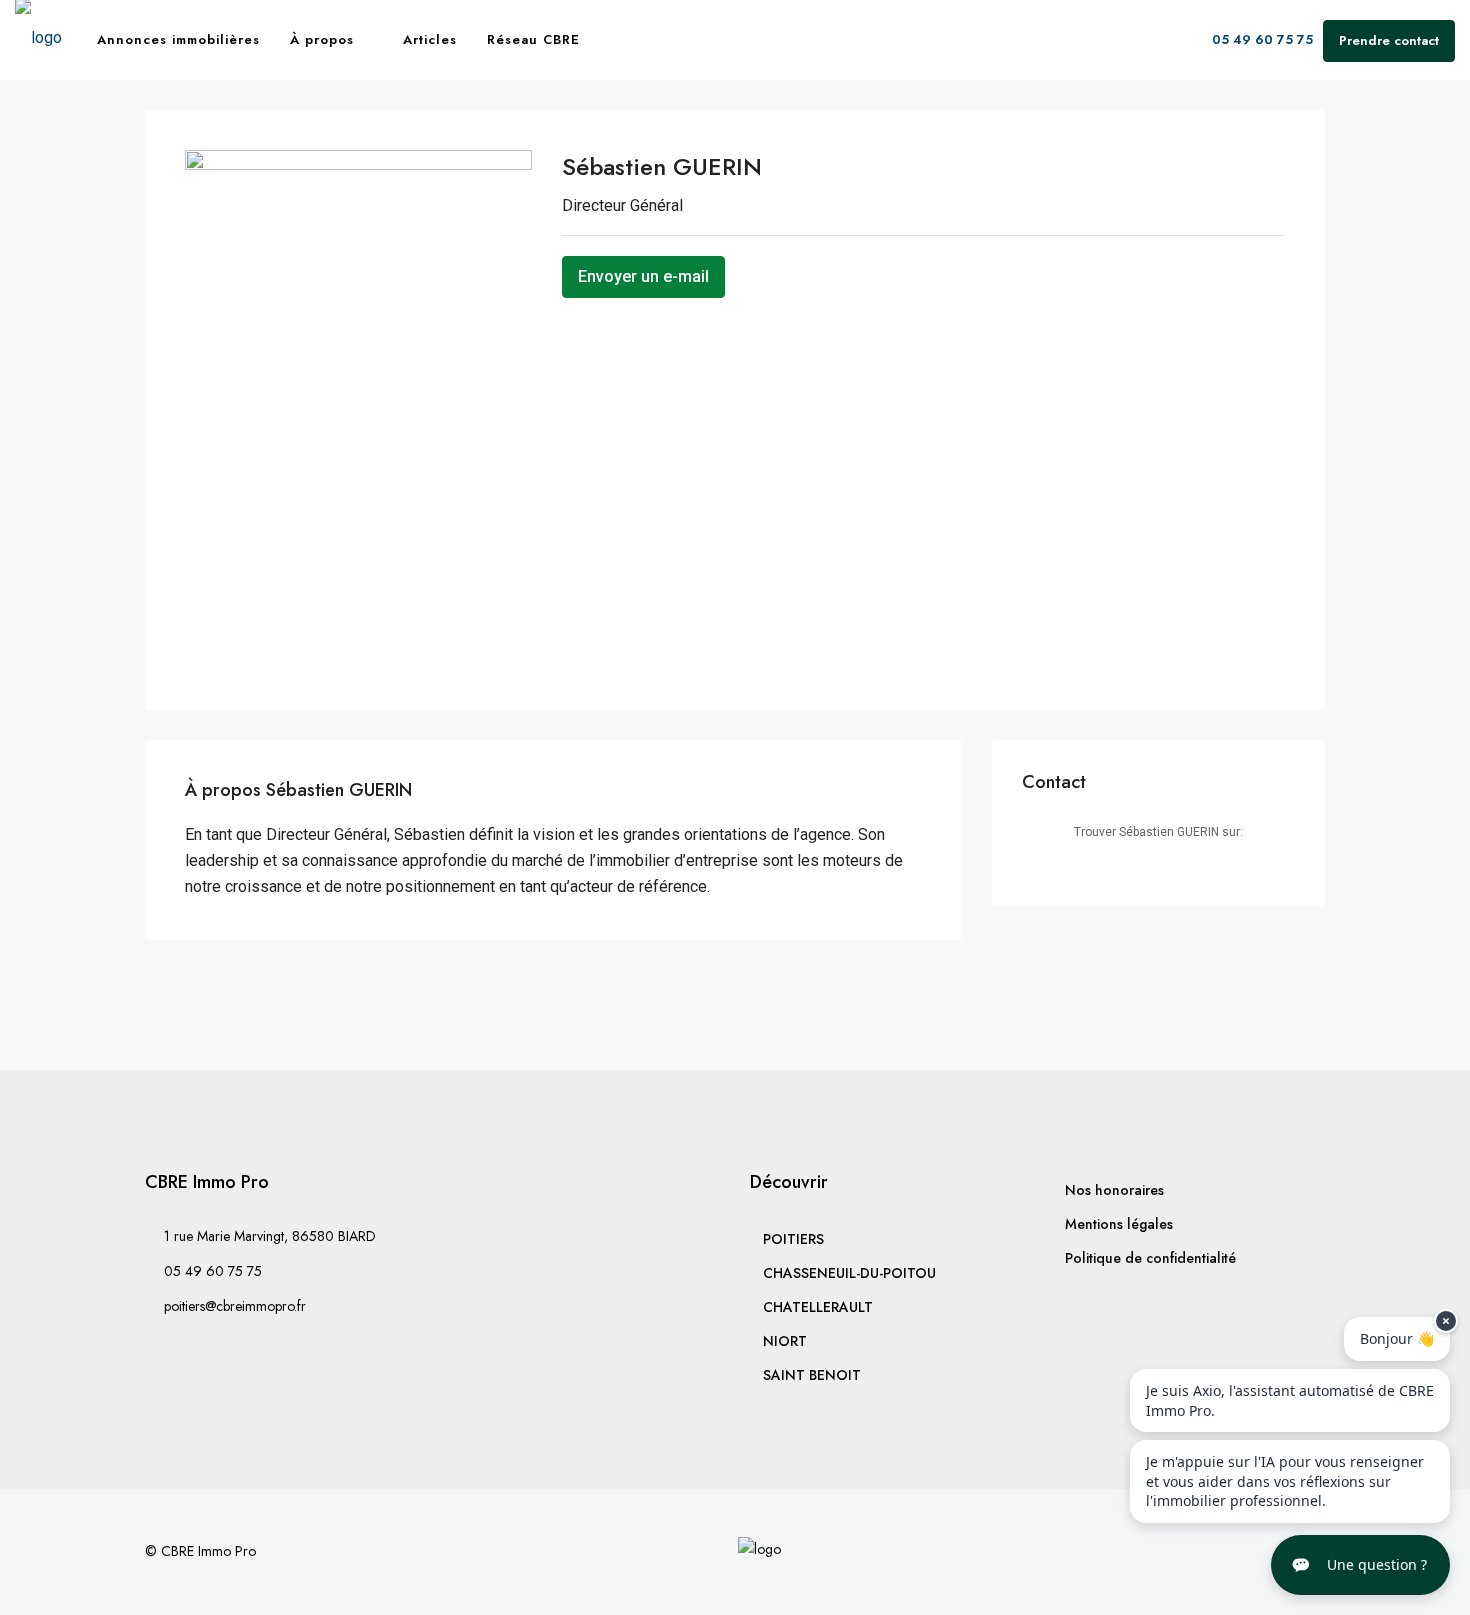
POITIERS (793, 1239)
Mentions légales (1119, 1224)
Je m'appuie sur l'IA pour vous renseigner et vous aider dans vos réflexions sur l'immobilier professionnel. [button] (1285, 1481)
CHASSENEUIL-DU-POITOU (849, 1273)
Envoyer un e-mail (643, 276)
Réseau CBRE (533, 39)
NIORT (785, 1341)
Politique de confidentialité (1150, 1258)
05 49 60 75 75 (1260, 39)
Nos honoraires (1114, 1190)
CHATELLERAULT (818, 1307)
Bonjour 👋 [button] (1397, 1338)
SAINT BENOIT (812, 1375)
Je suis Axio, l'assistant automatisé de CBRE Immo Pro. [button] (1290, 1400)
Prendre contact (1389, 40)
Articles (430, 39)
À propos (322, 39)
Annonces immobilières (178, 39)
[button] (1360, 1565)
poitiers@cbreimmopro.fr (235, 1306)
